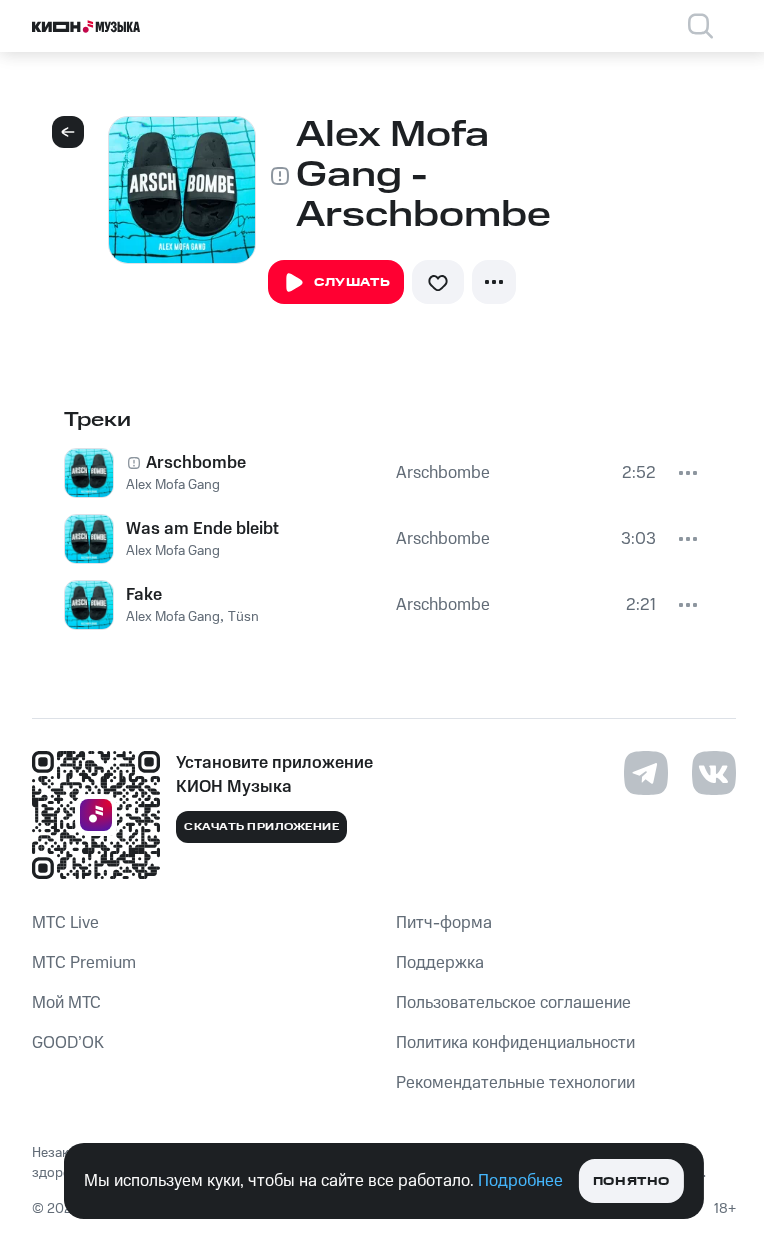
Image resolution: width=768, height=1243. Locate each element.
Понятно (631, 1181)
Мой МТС (66, 1003)
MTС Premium (84, 963)
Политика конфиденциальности (515, 1043)
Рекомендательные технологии (515, 1083)
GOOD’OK (68, 1043)
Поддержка (440, 963)
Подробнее (520, 1181)
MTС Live (65, 923)
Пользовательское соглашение (513, 1003)
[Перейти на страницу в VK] (714, 773)
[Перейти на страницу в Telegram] (646, 773)
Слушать (352, 282)
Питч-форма (444, 923)
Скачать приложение (261, 827)
